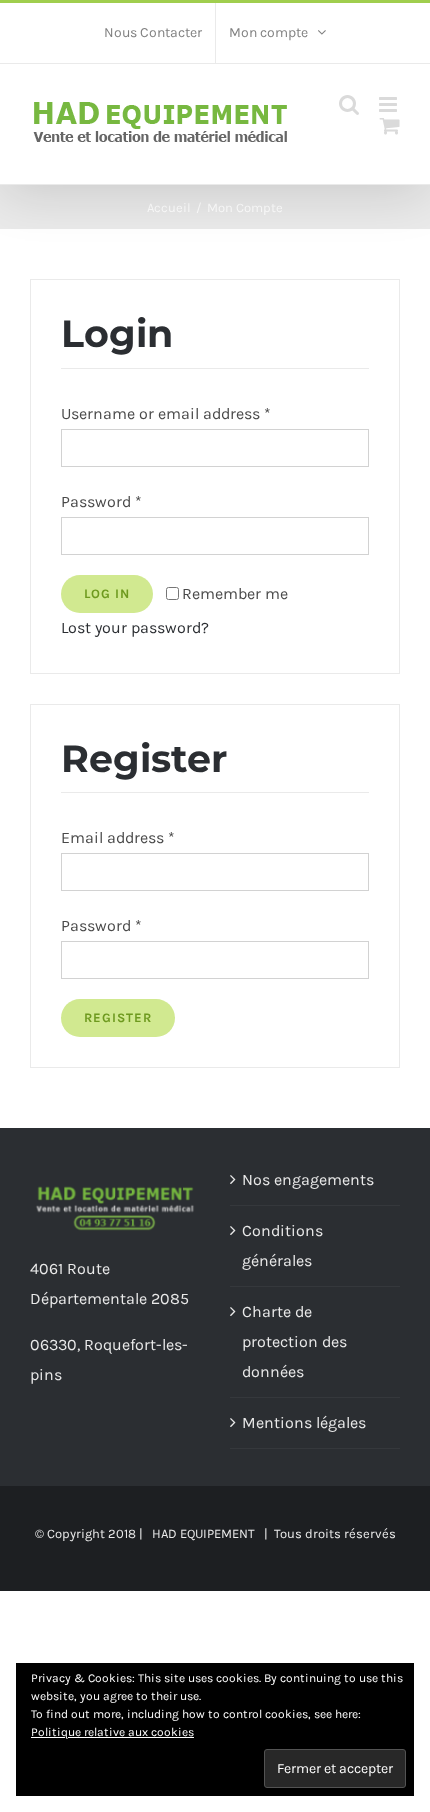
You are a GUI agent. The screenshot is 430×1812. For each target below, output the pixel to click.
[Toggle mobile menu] (389, 104)
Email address (118, 837)
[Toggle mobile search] (349, 104)
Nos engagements (308, 1179)
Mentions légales (304, 1422)
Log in (107, 593)
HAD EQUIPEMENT (203, 1533)
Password (101, 501)
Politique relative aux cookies (112, 1732)
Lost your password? (135, 627)
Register (118, 1017)
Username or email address (166, 413)
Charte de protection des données (294, 1341)
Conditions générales (282, 1245)
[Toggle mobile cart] (390, 125)
